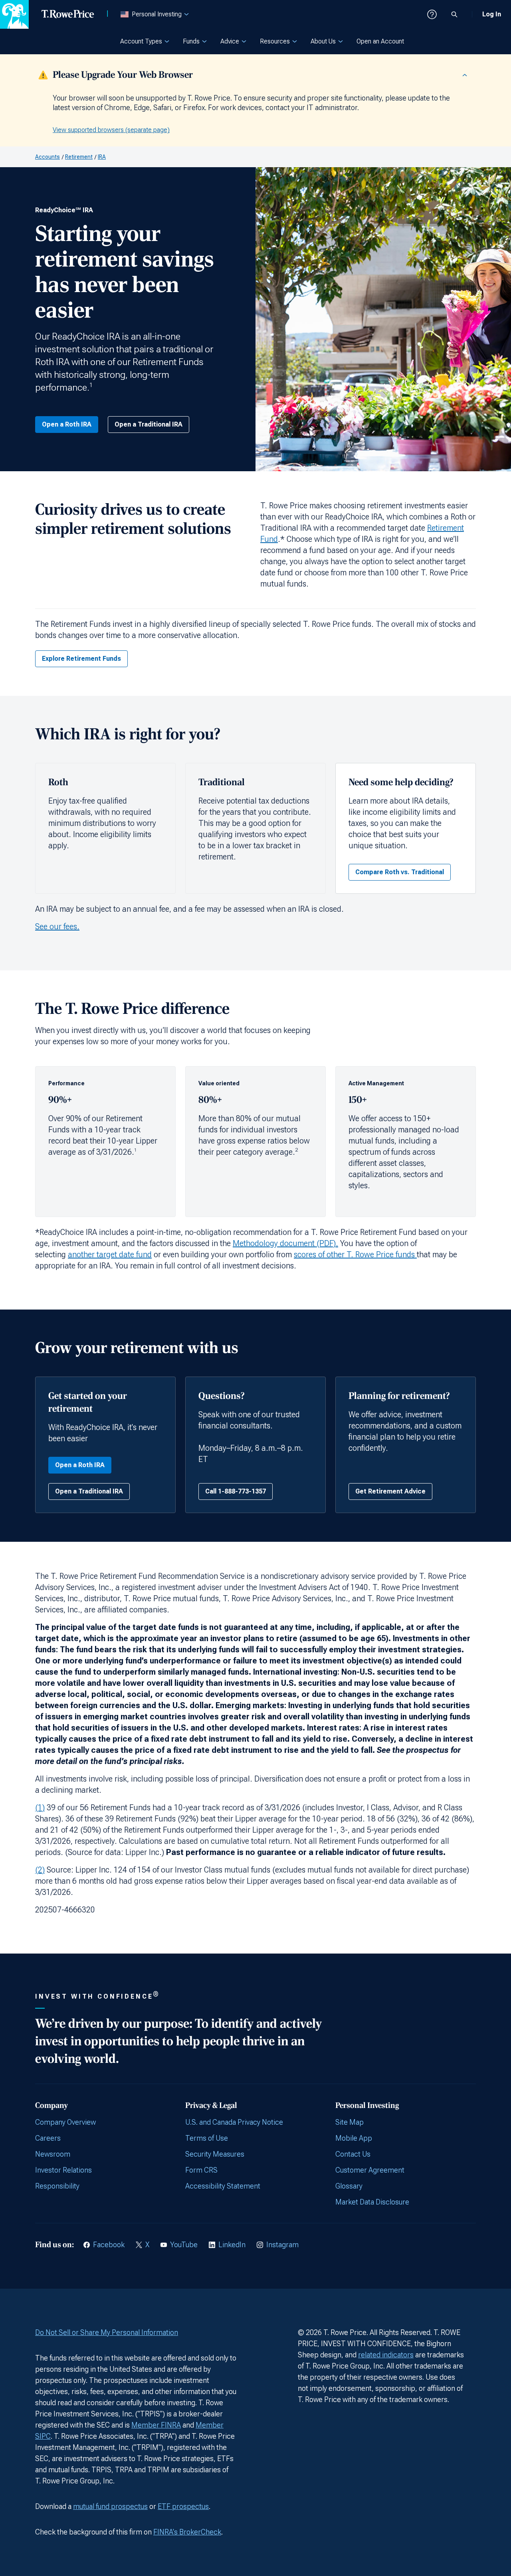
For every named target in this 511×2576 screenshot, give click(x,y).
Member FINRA (156, 2425)
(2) (40, 1870)
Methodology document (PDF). (285, 1243)
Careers (48, 2138)
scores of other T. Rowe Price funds (355, 1254)
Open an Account (380, 41)
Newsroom (53, 2154)
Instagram (282, 2245)
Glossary (349, 2186)
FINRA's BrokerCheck (187, 2532)
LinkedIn (232, 2245)
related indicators (386, 2355)
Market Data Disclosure (372, 2202)
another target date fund (110, 1254)
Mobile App (354, 2138)
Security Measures (215, 2154)
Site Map (350, 2122)
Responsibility (57, 2186)
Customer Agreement (370, 2170)
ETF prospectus (183, 2506)
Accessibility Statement (223, 2186)
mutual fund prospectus (110, 2506)
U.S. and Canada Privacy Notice (234, 2122)
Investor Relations (63, 2170)
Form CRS (201, 2170)
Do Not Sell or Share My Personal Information (107, 2332)
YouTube (184, 2245)
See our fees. (57, 926)
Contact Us (353, 2154)
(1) (40, 1808)
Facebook (109, 2245)
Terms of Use (207, 2138)
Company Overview (65, 2122)
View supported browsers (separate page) (111, 130)
